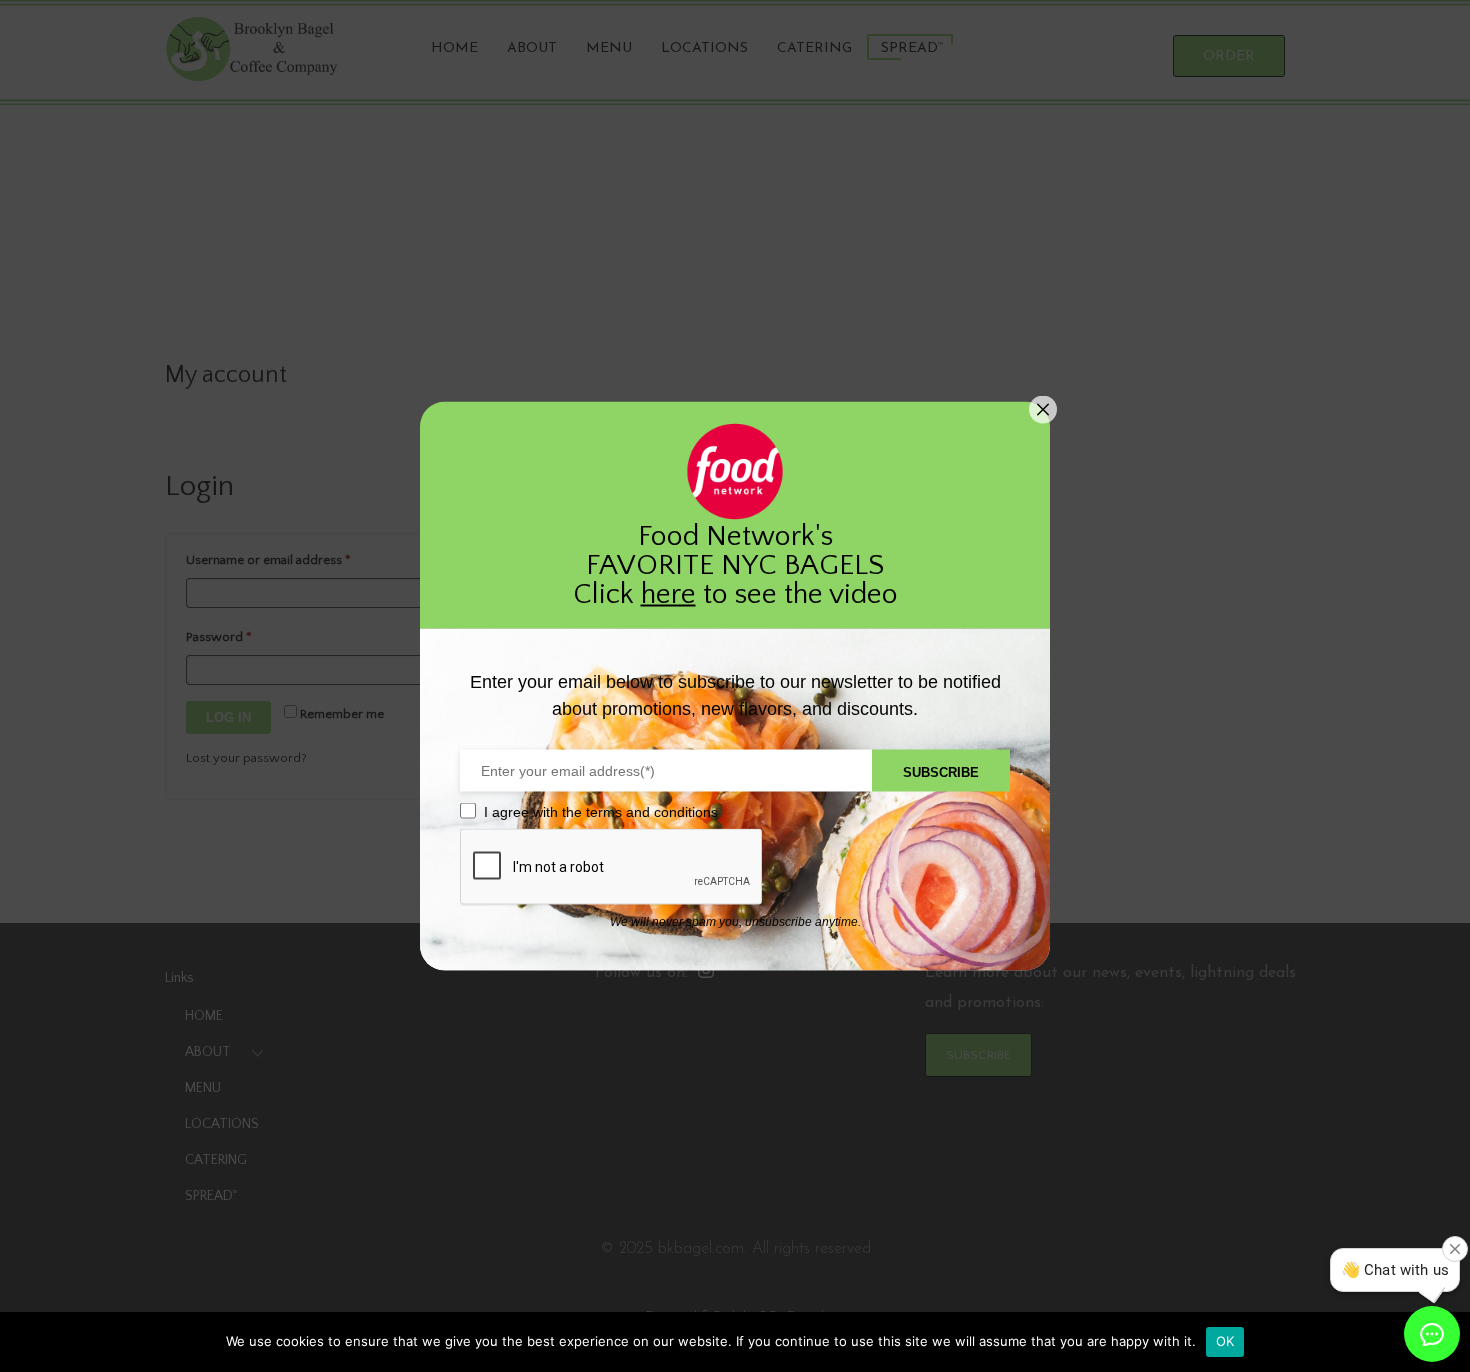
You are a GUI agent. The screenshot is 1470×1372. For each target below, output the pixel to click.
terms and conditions (652, 812)
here (668, 594)
